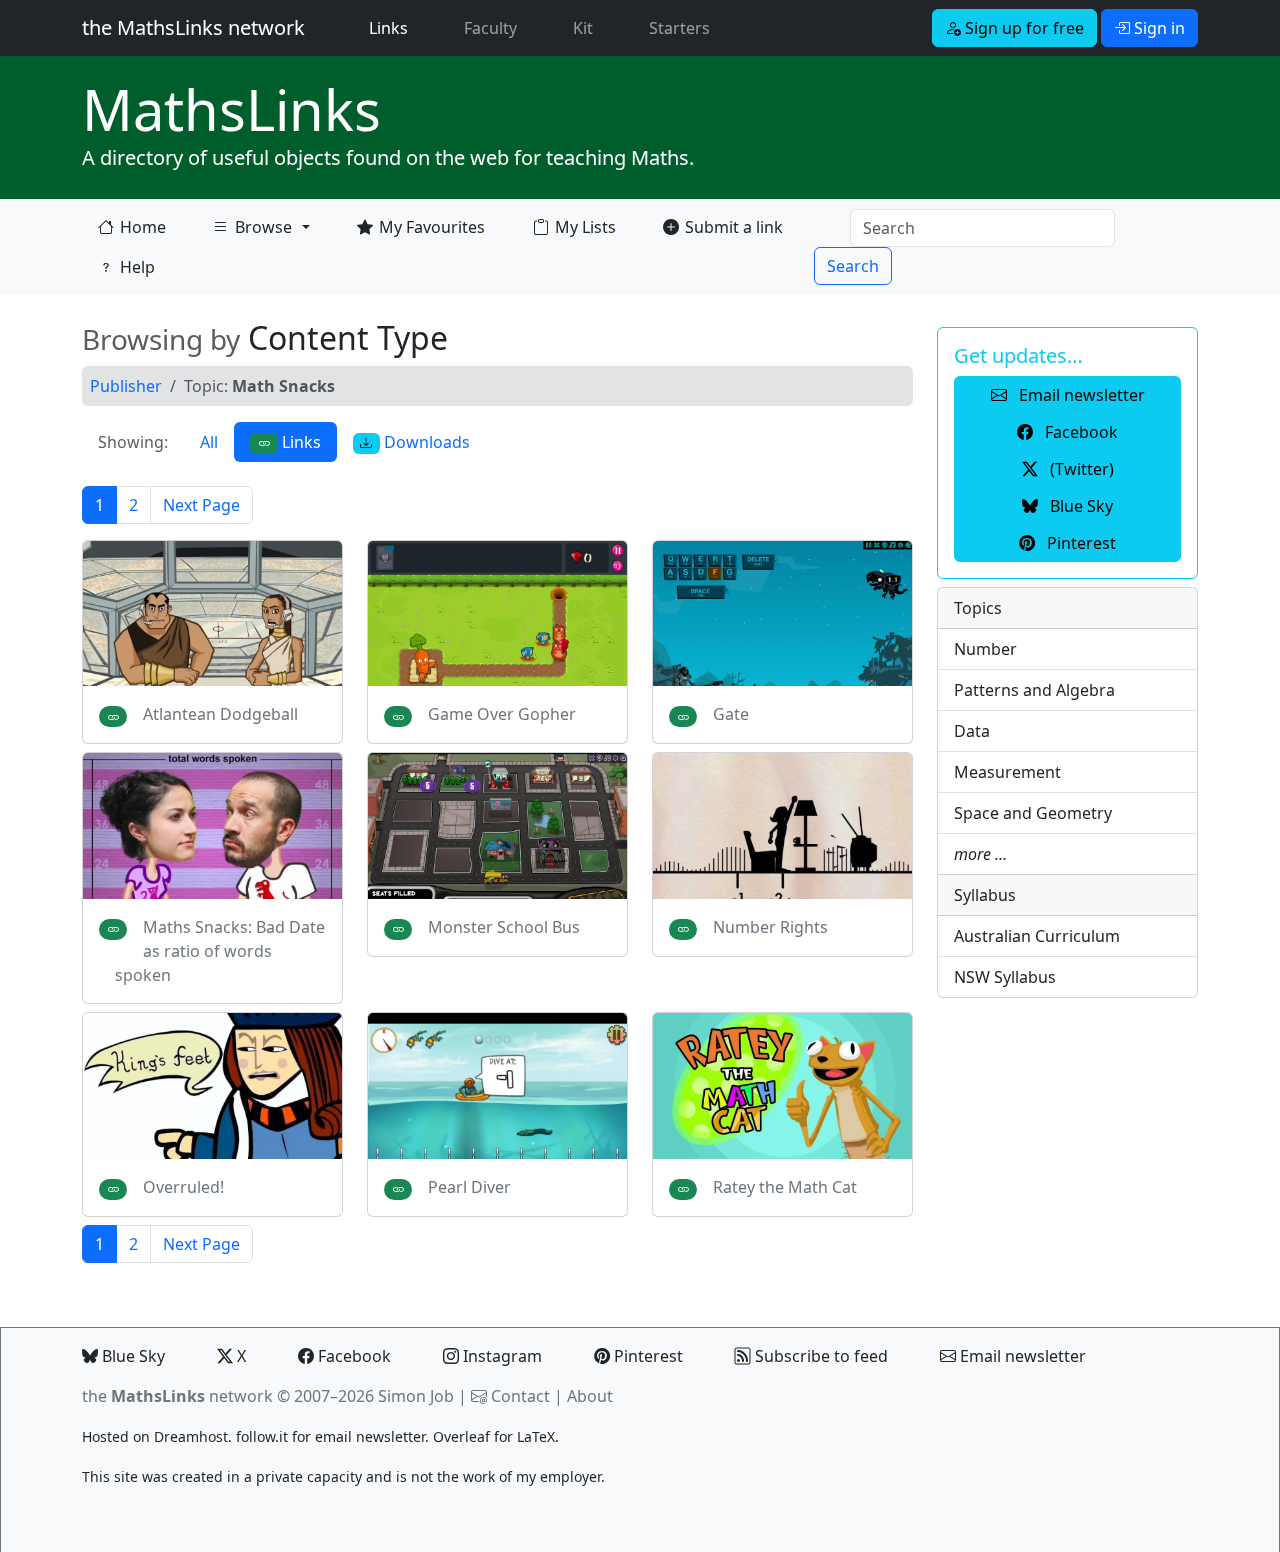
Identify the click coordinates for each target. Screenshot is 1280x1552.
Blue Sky (131, 1356)
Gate (731, 714)
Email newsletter (1021, 1356)
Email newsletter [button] (1080, 395)
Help (137, 267)
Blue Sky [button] (1079, 506)
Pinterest (646, 1356)
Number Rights (770, 927)
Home (143, 227)
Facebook (352, 1356)
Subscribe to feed (819, 1356)
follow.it (262, 1436)
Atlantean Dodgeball (220, 714)
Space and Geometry (1033, 813)
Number (985, 649)
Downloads (425, 442)
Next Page (201, 505)
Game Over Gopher (502, 714)
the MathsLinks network (193, 27)
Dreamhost (191, 1436)
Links (392, 27)
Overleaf (461, 1436)
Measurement (1007, 772)
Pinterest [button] (1079, 543)
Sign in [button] (1157, 28)
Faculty (490, 28)
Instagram (500, 1356)
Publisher (126, 386)
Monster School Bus (504, 927)
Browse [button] (252, 231)
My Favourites (432, 227)
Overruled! (183, 1187)
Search (853, 266)
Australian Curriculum (1037, 936)
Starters (679, 28)
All (209, 442)
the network (177, 1396)
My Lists (585, 227)
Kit (583, 28)
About (590, 1396)
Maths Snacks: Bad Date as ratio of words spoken (220, 951)
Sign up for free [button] (1022, 28)
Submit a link (734, 227)
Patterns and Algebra (1034, 690)
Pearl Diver (469, 1187)
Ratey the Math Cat (785, 1187)
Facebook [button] (1079, 432)
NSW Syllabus (1005, 977)
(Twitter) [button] (1080, 469)
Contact (520, 1396)
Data (972, 731)
